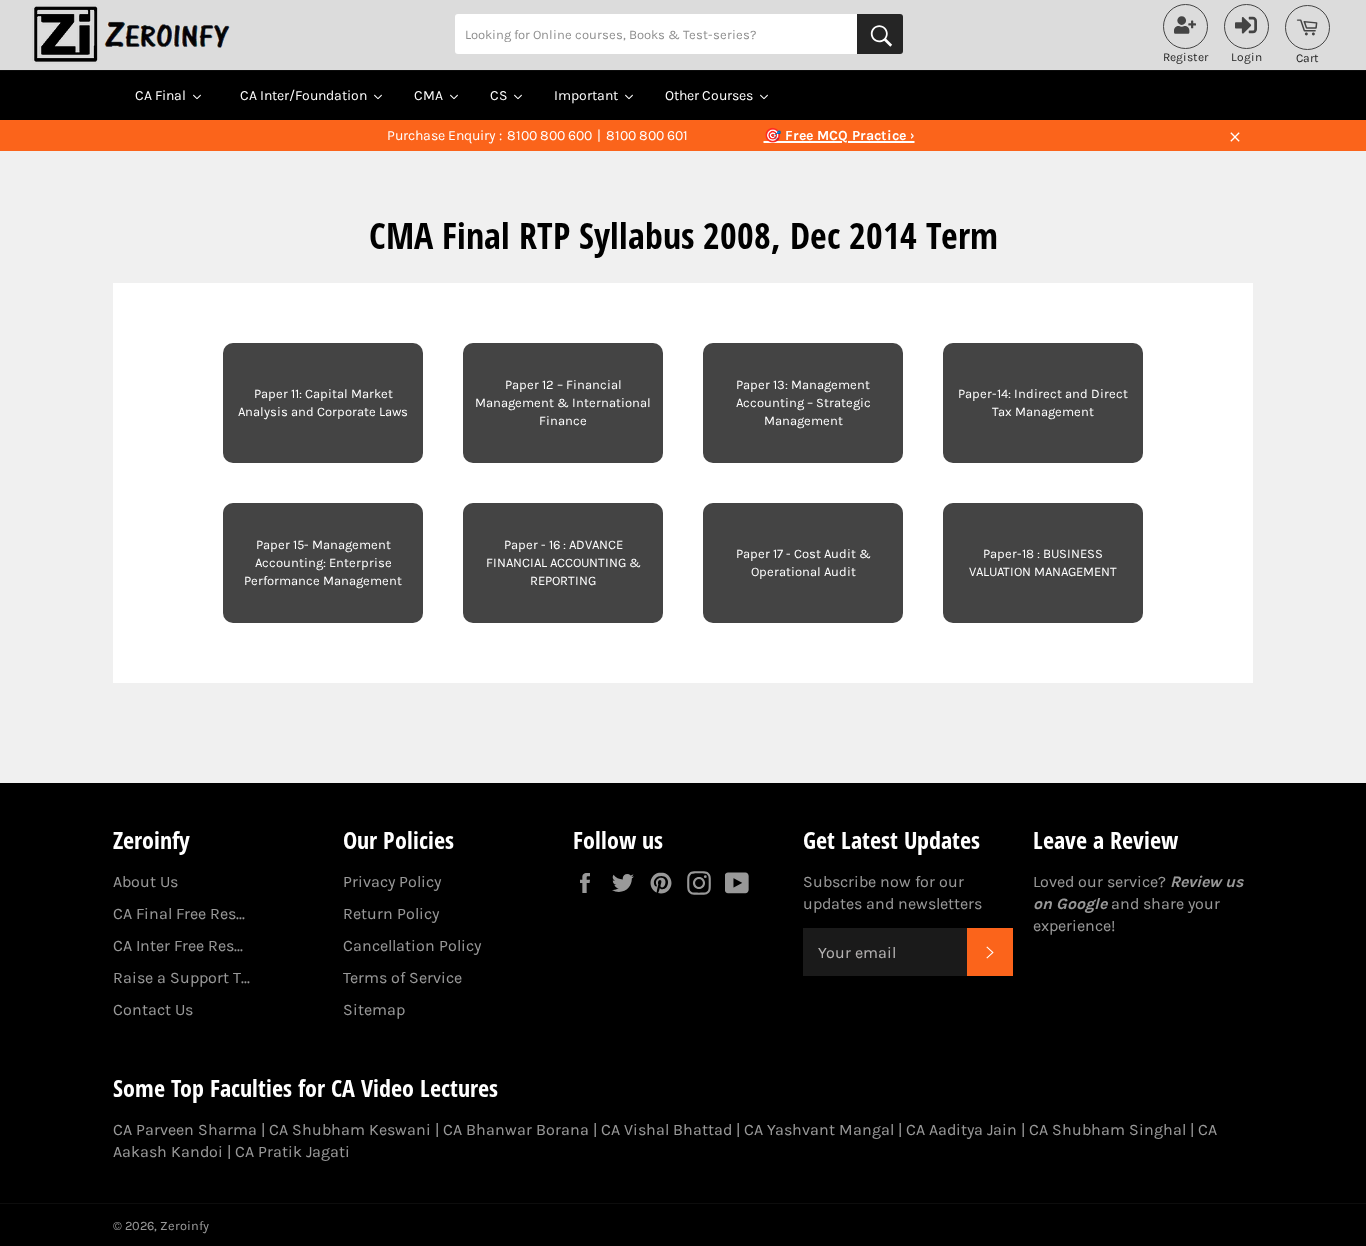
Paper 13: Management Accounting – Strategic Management (803, 402)
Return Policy (391, 913)
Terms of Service (402, 977)
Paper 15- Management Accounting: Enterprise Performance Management (323, 562)
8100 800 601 (647, 135)
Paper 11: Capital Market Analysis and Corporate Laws (323, 402)
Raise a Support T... (181, 977)
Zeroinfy (184, 1225)
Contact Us (153, 1009)
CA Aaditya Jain (961, 1129)
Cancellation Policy (412, 945)
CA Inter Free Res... (178, 945)
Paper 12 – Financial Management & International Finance (563, 402)
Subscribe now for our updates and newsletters (892, 892)
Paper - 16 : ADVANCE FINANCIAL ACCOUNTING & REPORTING (563, 562)
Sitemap (374, 1009)
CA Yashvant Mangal (819, 1129)
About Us (145, 881)
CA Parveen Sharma (185, 1129)
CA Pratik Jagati (292, 1151)
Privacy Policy (392, 881)
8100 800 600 (549, 135)
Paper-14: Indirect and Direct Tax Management (1043, 402)
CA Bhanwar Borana (516, 1129)
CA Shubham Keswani (350, 1129)
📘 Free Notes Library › (839, 135)
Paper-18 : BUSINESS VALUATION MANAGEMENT (1043, 562)
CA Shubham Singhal (1107, 1129)
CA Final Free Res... (179, 913)
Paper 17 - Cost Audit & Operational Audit (803, 562)
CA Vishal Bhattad (666, 1129)
